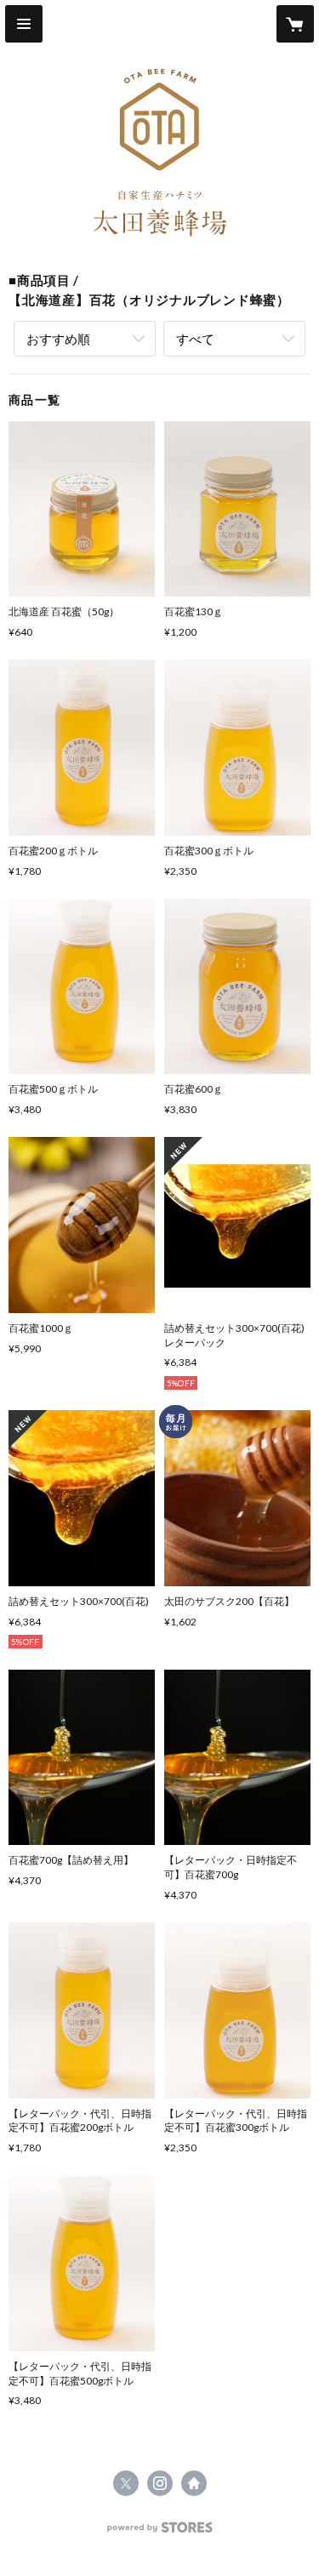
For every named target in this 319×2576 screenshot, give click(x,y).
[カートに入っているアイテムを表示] (295, 24)
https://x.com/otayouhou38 (126, 2483)
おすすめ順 (58, 339)
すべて (195, 339)
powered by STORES (159, 2532)
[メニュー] (24, 24)
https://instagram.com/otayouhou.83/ (160, 2483)
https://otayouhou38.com (194, 2483)
